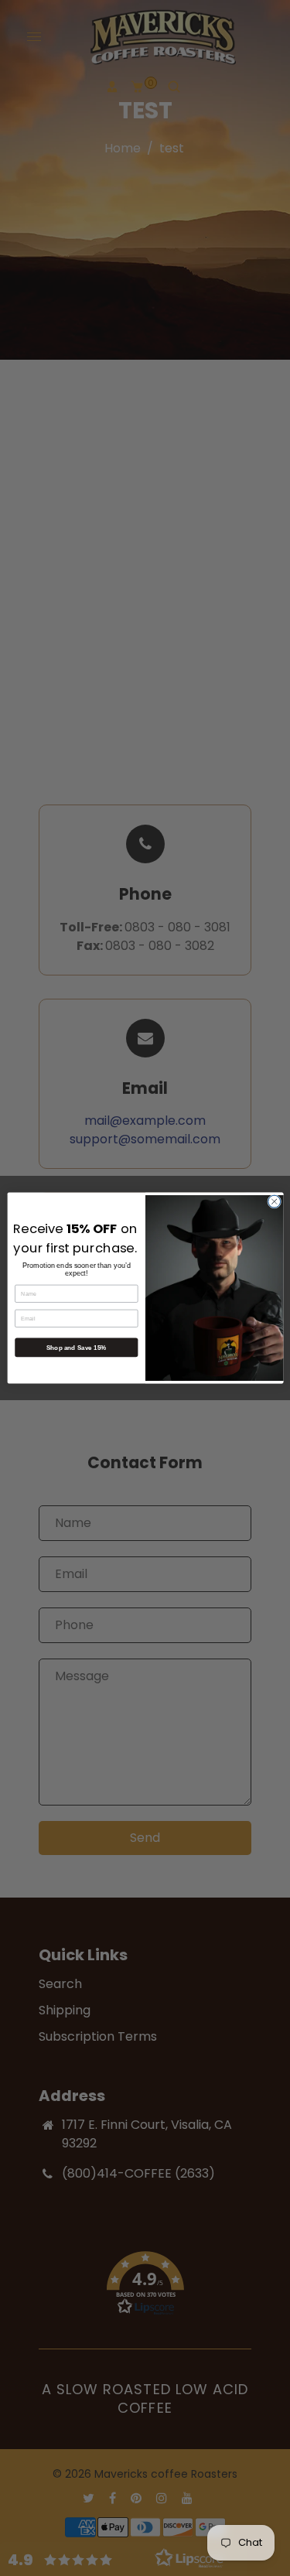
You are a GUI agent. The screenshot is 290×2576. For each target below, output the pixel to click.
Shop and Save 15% (76, 1347)
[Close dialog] (274, 1201)
